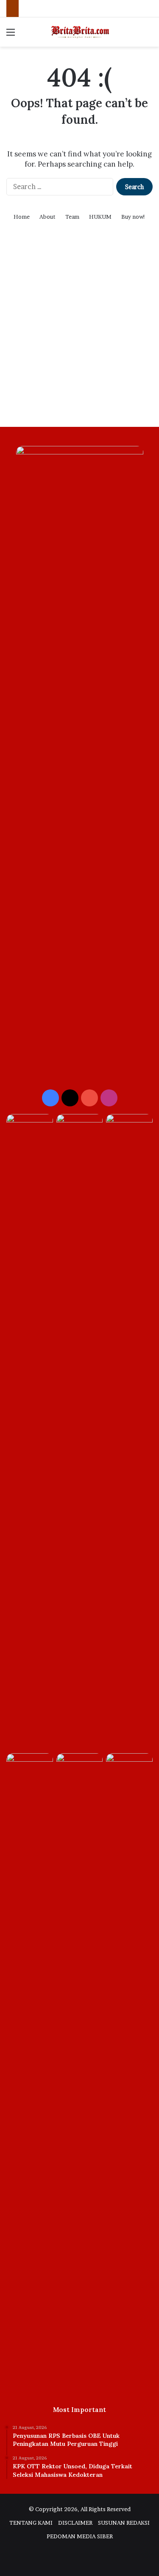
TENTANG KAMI (31, 2523)
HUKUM (100, 217)
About (47, 217)
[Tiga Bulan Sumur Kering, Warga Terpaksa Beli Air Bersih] (129, 1127)
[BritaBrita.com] (80, 32)
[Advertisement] (79, 335)
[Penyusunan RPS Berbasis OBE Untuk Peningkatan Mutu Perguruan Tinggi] (30, 1127)
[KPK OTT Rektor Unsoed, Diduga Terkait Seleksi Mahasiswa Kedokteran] (80, 1432)
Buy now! (133, 217)
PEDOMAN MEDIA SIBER (80, 2536)
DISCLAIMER (75, 2523)
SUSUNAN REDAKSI (124, 2523)
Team (72, 217)
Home (22, 217)
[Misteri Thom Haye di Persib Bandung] (80, 1766)
